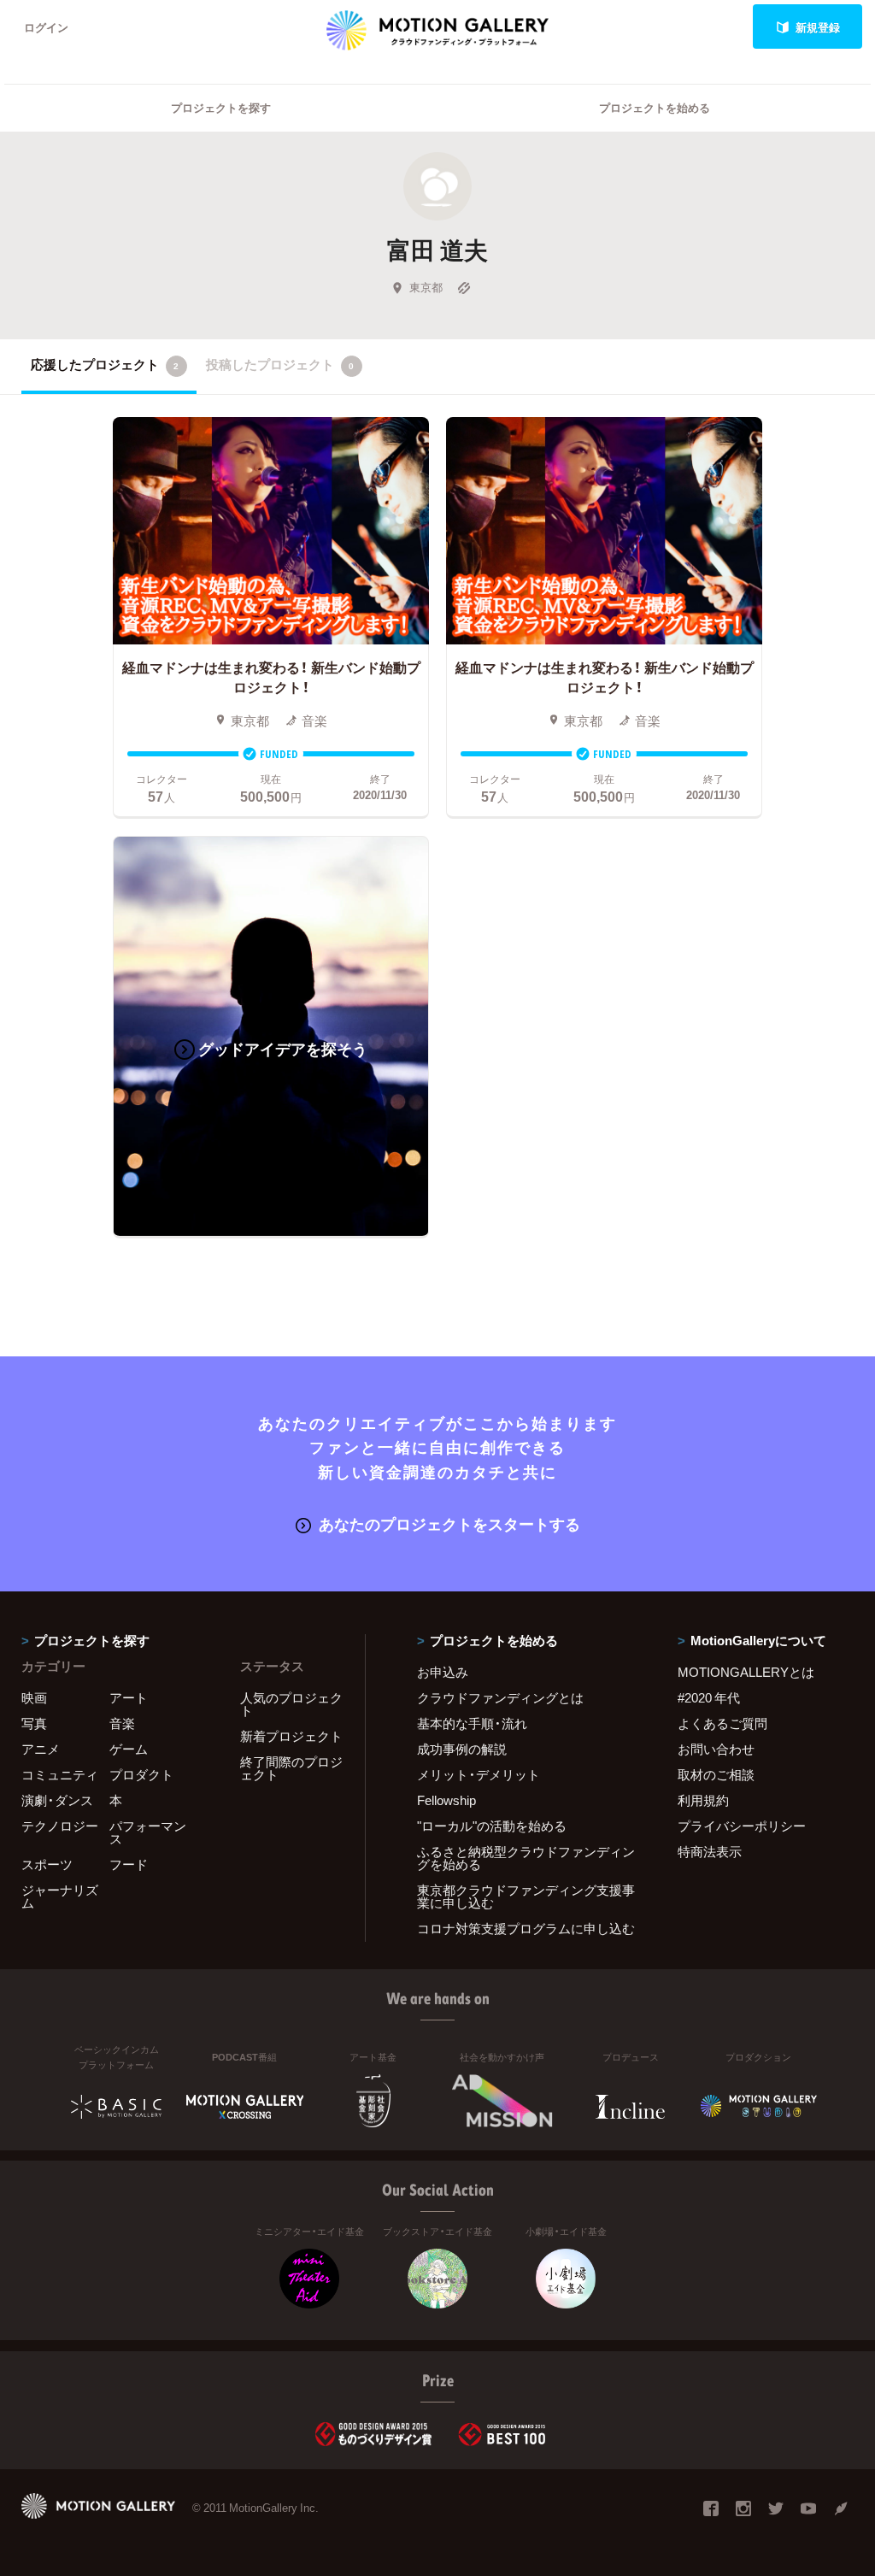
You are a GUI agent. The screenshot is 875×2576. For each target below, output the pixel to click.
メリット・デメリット (479, 1774)
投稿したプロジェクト (280, 364)
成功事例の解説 (462, 1749)
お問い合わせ (716, 1749)
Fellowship (446, 1800)
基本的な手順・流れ (472, 1723)
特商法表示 (710, 1851)
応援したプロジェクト (105, 364)
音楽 (122, 1723)
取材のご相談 (716, 1774)
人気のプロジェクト (291, 1704)
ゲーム (129, 1749)
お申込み (443, 1672)
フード (129, 1864)
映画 (34, 1697)
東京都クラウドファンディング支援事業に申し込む (526, 1896)
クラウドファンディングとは (500, 1697)
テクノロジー (60, 1826)
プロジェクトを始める (655, 107)
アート (129, 1697)
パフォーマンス (148, 1832)
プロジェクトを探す (221, 107)
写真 (34, 1723)
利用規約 (703, 1800)
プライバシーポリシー (742, 1826)
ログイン (46, 27)
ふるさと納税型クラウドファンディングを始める (526, 1858)
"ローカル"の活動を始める (492, 1826)
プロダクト (141, 1774)
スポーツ (47, 1864)
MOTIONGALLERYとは (746, 1672)
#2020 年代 (709, 1697)
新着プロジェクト (291, 1736)
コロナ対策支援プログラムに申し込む (526, 1928)
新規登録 (818, 27)
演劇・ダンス (57, 1800)
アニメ (41, 1749)
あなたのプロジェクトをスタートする (449, 1523)
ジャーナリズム (60, 1896)
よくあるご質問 (722, 1723)
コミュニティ (60, 1774)
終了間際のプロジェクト (291, 1768)
